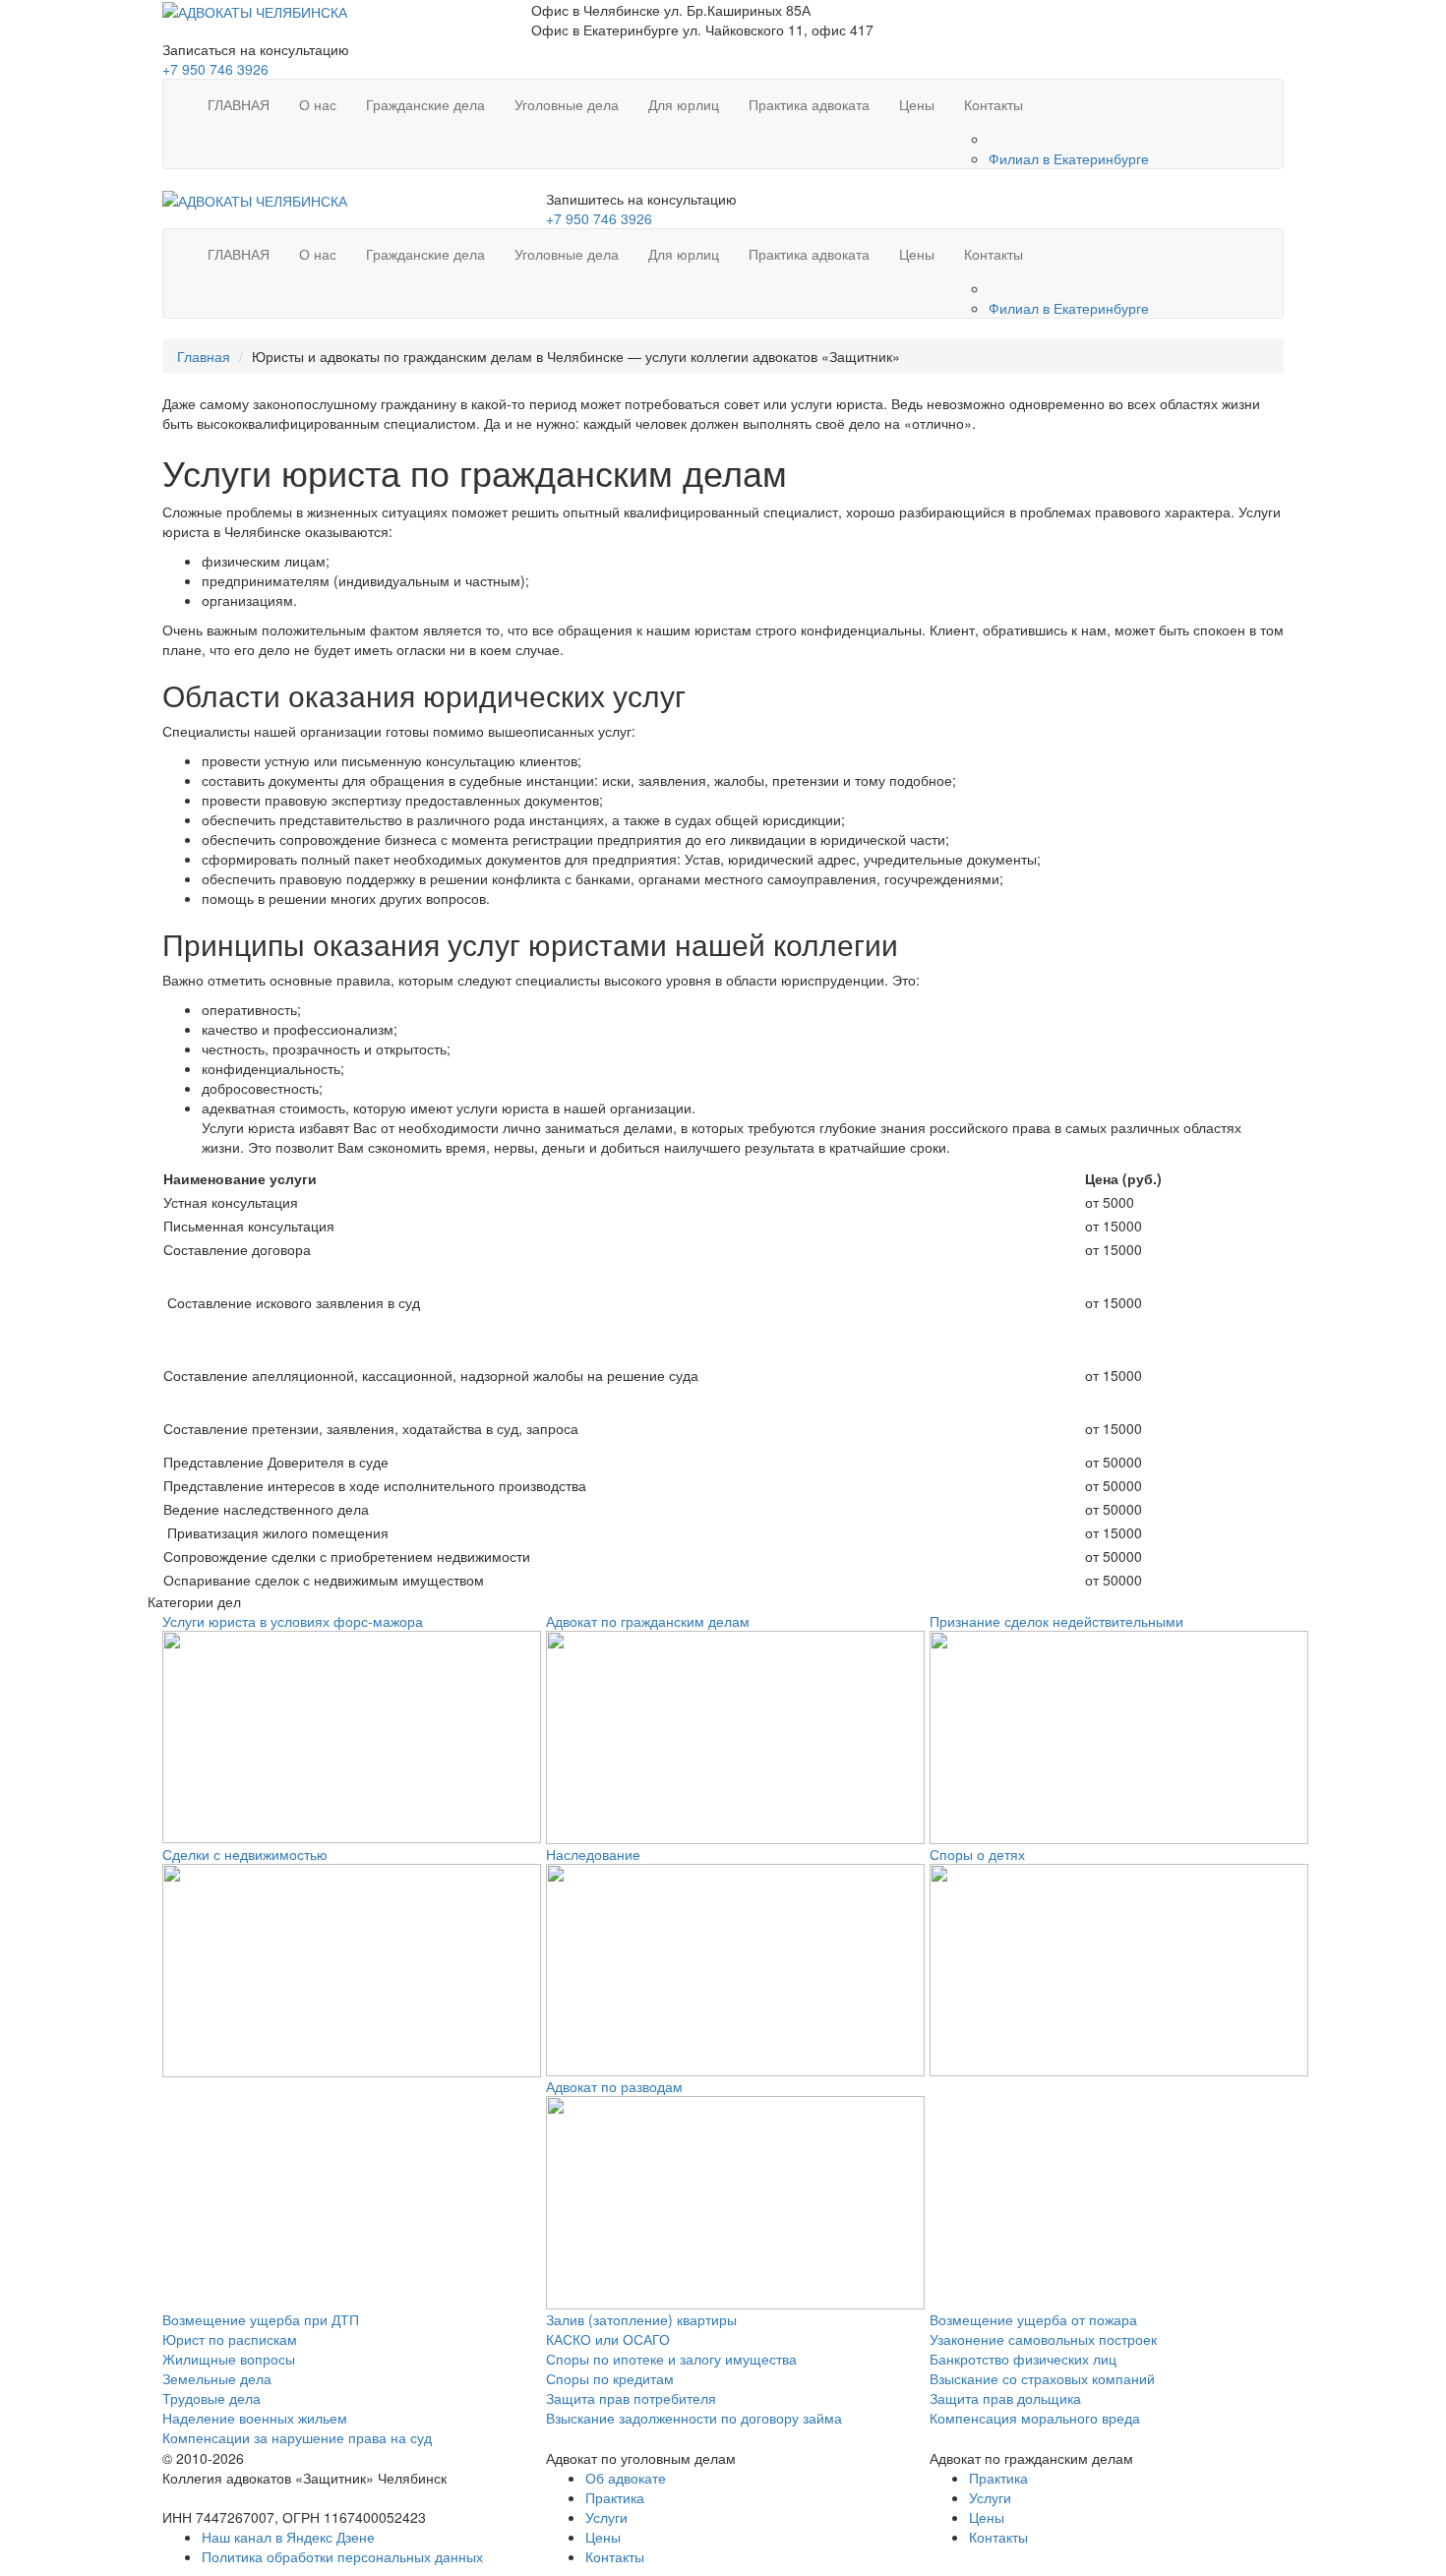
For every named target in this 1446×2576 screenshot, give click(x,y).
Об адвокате (626, 2478)
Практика (615, 2497)
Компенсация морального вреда (1035, 2418)
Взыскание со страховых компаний (1042, 2378)
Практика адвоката (809, 104)
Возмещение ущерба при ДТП (261, 2319)
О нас (318, 104)
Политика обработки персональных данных (342, 2556)
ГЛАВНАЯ (239, 104)
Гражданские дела (425, 104)
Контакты (994, 104)
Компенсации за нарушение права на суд (297, 2437)
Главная (204, 356)
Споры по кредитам (610, 2378)
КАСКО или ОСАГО (608, 2339)
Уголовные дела (567, 104)
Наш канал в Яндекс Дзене (288, 2537)
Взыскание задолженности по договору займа (694, 2418)
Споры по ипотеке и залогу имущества (671, 2359)
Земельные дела (217, 2378)
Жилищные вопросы (229, 2359)
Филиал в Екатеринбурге (1069, 158)
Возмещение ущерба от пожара (1033, 2319)
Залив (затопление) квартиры (641, 2319)
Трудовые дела (211, 2398)
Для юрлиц (684, 104)
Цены (917, 104)
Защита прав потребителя (631, 2398)
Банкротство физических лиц (1023, 2359)
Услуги (606, 2517)
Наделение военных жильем (255, 2418)
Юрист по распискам (230, 2339)
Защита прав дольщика (1005, 2398)
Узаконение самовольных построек (1043, 2339)
